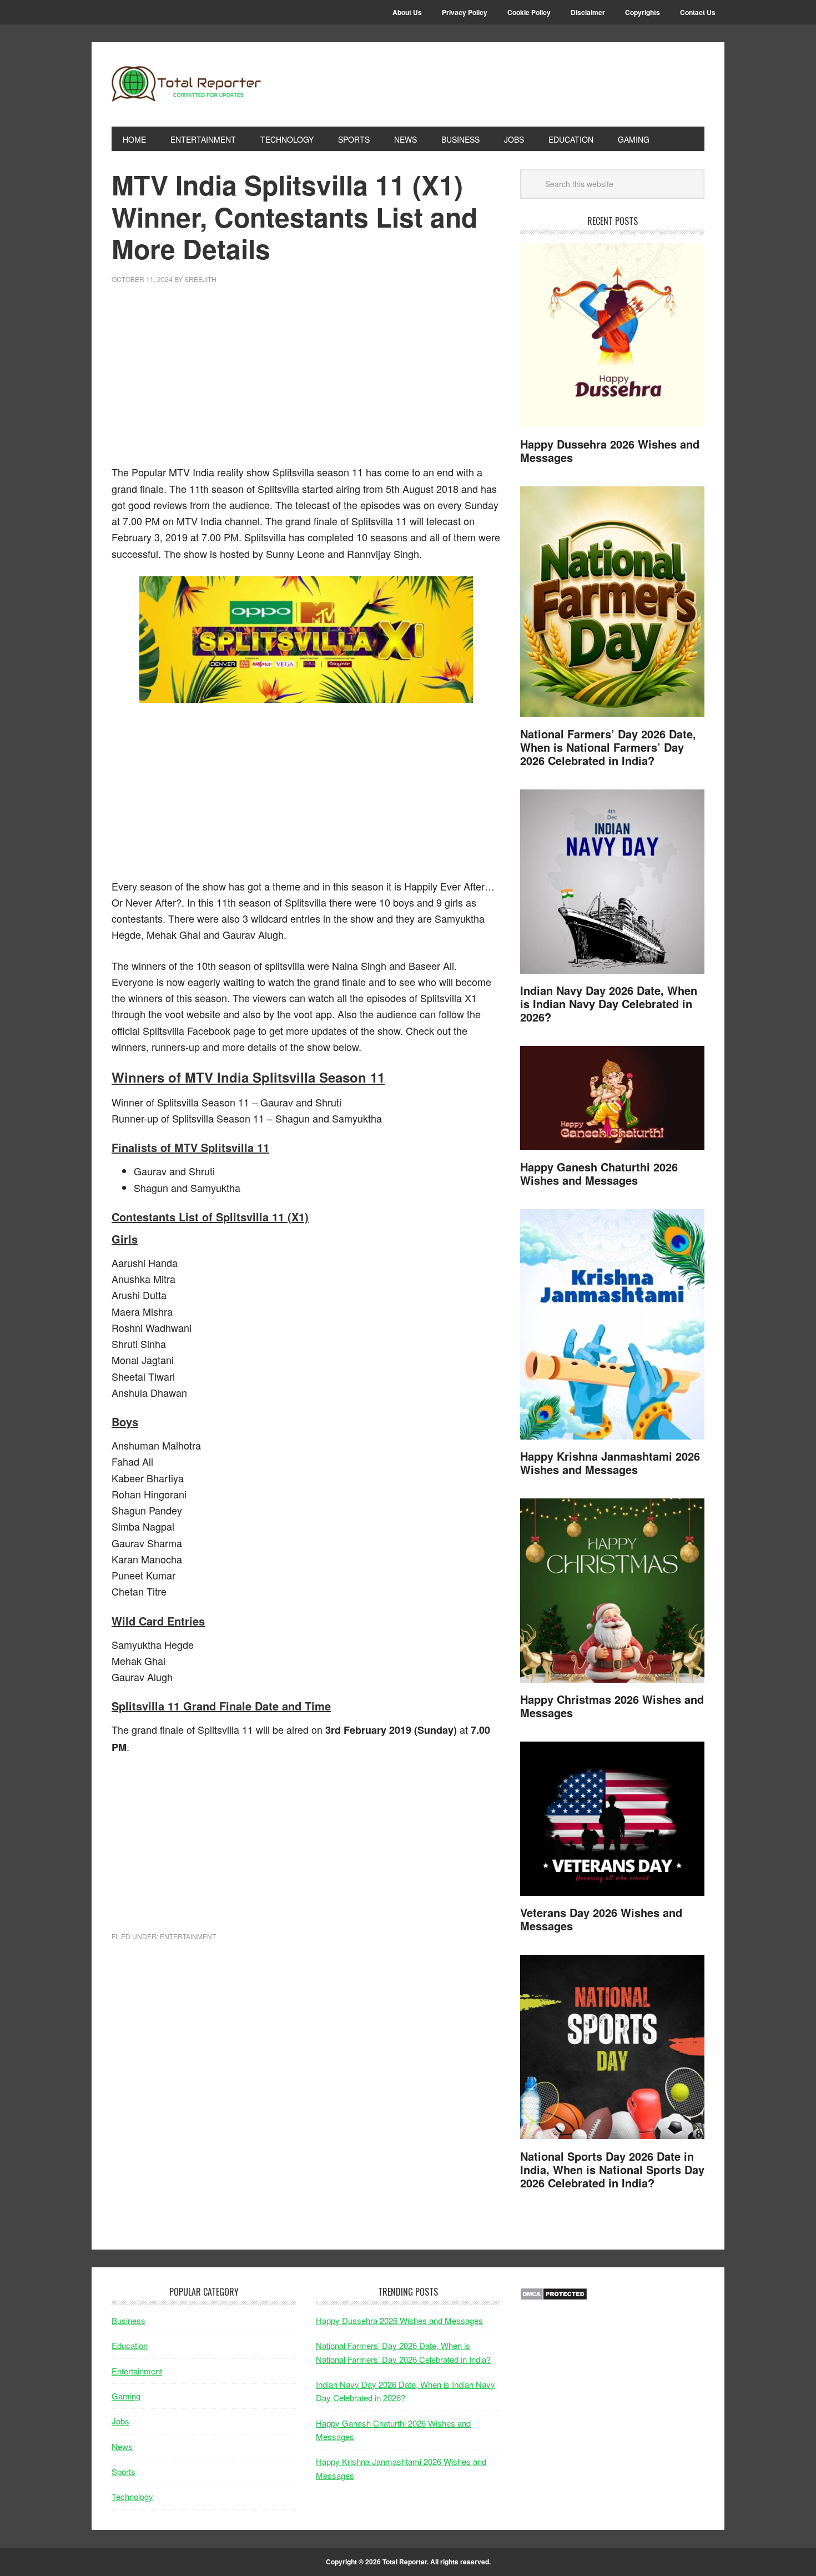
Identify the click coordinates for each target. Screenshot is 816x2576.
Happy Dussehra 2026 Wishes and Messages (610, 451)
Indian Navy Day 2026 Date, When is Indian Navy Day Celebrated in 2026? (609, 1003)
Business (129, 2320)
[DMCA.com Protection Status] (554, 2297)
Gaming (126, 2396)
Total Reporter (187, 84)
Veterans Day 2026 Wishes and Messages (601, 1919)
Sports (124, 2471)
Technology (132, 2496)
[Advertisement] (306, 381)
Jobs (120, 2421)
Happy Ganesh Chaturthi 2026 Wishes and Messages (599, 1173)
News (122, 2446)
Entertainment (188, 1936)
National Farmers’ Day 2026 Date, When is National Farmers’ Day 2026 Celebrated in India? (608, 747)
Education (130, 2345)
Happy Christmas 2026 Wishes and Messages (612, 1706)
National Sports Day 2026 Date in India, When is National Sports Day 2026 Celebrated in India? (612, 2169)
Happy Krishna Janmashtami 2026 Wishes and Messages (610, 1463)
